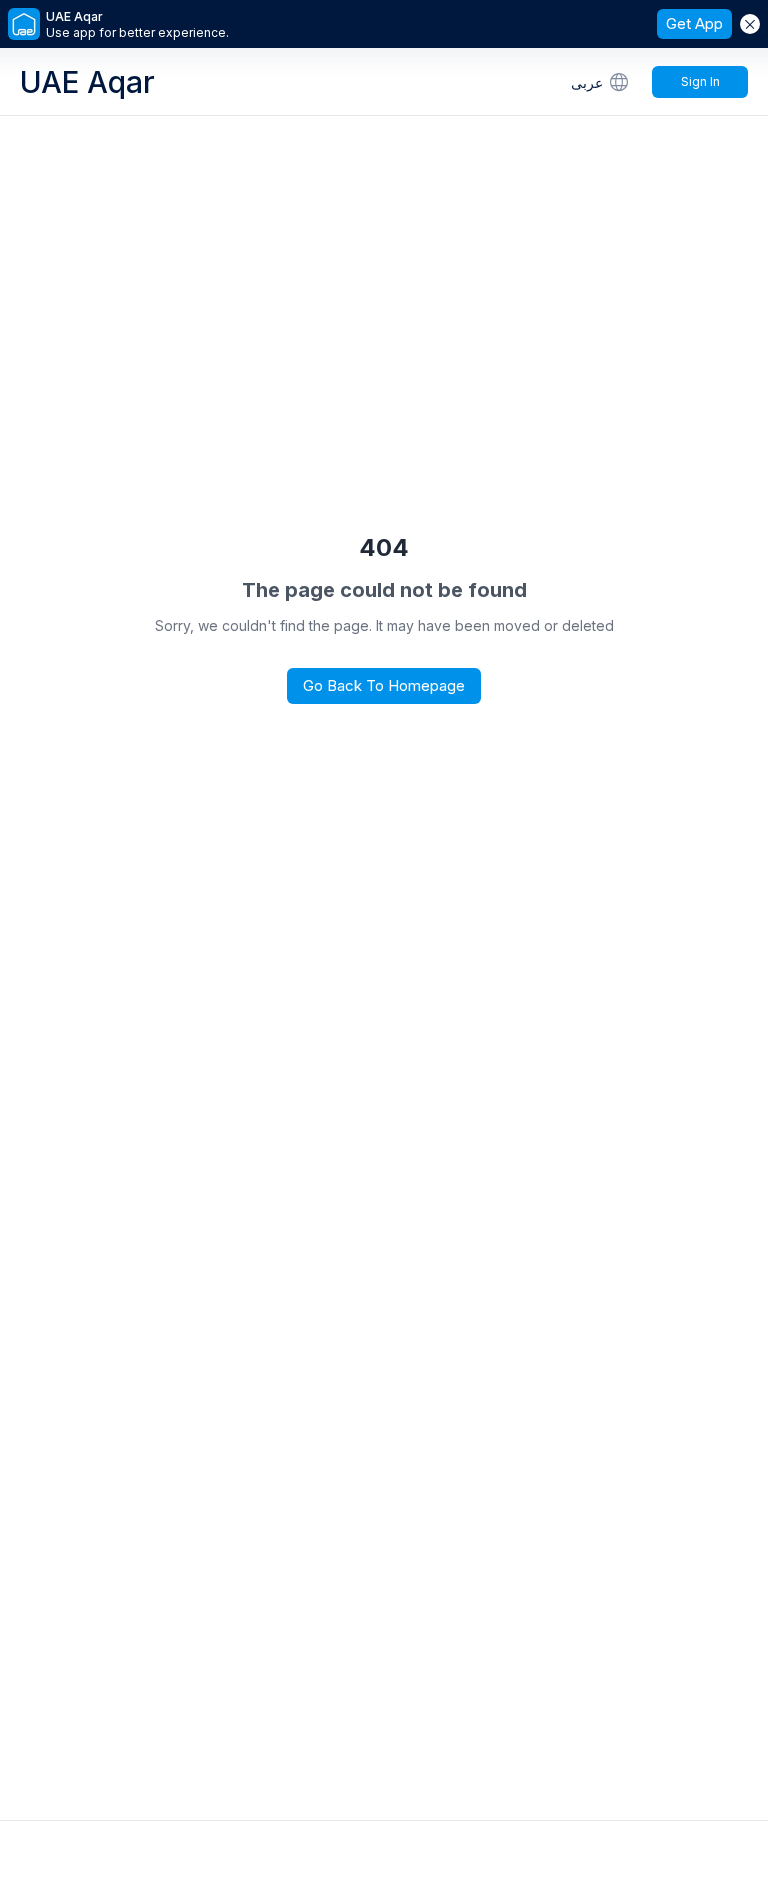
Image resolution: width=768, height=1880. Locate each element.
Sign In (700, 81)
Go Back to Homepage (384, 685)
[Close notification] (750, 24)
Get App (694, 23)
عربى (587, 82)
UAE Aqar (87, 82)
